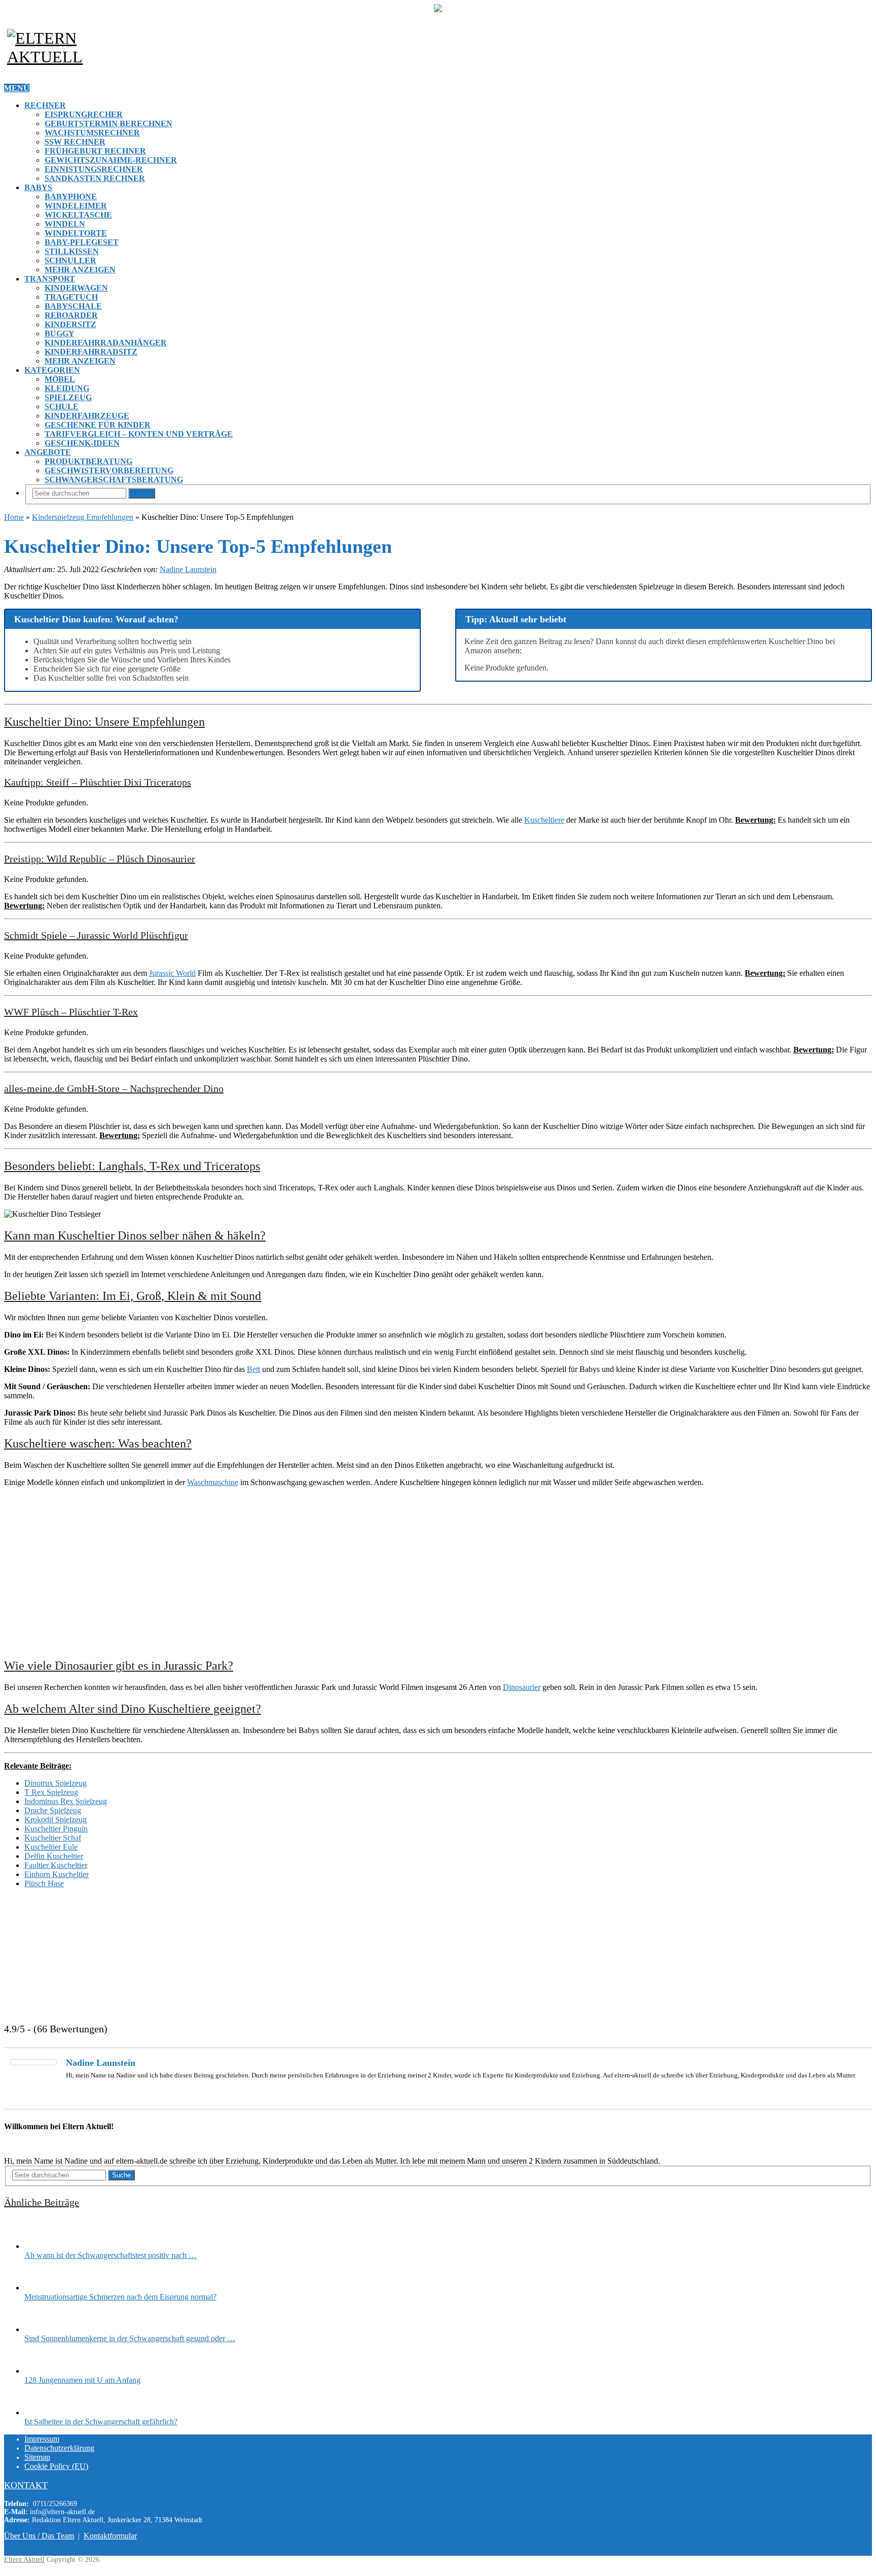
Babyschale (73, 306)
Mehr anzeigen (80, 270)
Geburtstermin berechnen (108, 123)
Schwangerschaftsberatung (114, 480)
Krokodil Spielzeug (56, 1820)
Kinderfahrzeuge (87, 416)
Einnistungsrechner (94, 169)
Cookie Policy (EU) (56, 2466)
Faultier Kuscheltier (56, 1865)
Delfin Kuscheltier (54, 1856)
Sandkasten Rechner (95, 178)
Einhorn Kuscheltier (57, 1874)
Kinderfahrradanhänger (106, 343)
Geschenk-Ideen (82, 443)
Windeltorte (76, 233)
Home (14, 517)
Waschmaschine (213, 1482)
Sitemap (37, 2457)
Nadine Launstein (188, 569)
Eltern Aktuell (24, 2560)
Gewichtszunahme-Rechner (111, 160)
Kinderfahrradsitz (91, 352)
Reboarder (71, 315)
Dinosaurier (522, 1687)
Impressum (42, 2439)
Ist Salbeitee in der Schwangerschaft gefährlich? (101, 2422)
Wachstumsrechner (92, 133)
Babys (38, 187)
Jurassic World (172, 973)
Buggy (60, 333)
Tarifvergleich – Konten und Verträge (139, 434)
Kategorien (52, 370)
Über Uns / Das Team (39, 2536)
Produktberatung (88, 461)
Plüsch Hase (44, 1883)
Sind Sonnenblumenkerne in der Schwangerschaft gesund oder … (130, 2338)
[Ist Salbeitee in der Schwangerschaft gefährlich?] (42, 2412)
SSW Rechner (75, 142)
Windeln (65, 224)
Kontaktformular (110, 2536)
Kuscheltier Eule (51, 1847)
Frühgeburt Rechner (95, 151)
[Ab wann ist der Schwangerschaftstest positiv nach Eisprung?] (42, 2246)
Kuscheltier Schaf (53, 1838)
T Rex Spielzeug (51, 1792)
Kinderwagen (76, 288)
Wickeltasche (78, 215)
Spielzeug (68, 397)
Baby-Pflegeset (82, 242)
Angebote (48, 452)
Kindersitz (70, 324)
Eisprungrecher (84, 114)
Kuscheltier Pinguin (56, 1829)
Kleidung (67, 388)
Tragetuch (71, 297)
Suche (142, 493)
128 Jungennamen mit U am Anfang (82, 2380)
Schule (62, 407)
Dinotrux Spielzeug (56, 1783)
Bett (253, 1369)
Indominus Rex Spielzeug (66, 1801)
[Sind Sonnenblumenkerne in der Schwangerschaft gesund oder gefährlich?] (42, 2329)
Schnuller (70, 260)
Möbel (60, 379)
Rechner (45, 105)
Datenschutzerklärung (59, 2448)
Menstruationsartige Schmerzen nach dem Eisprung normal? (120, 2297)
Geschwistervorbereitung (109, 470)
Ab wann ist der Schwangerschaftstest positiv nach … (111, 2255)
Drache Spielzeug (53, 1810)
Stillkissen (72, 251)
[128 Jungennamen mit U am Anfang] (42, 2371)
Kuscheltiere (544, 820)
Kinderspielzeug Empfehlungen (83, 517)
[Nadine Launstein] (33, 2062)
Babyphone (71, 197)
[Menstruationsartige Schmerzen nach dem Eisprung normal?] (42, 2288)
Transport (50, 279)
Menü (17, 88)
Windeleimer (76, 206)
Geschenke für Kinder (98, 425)
